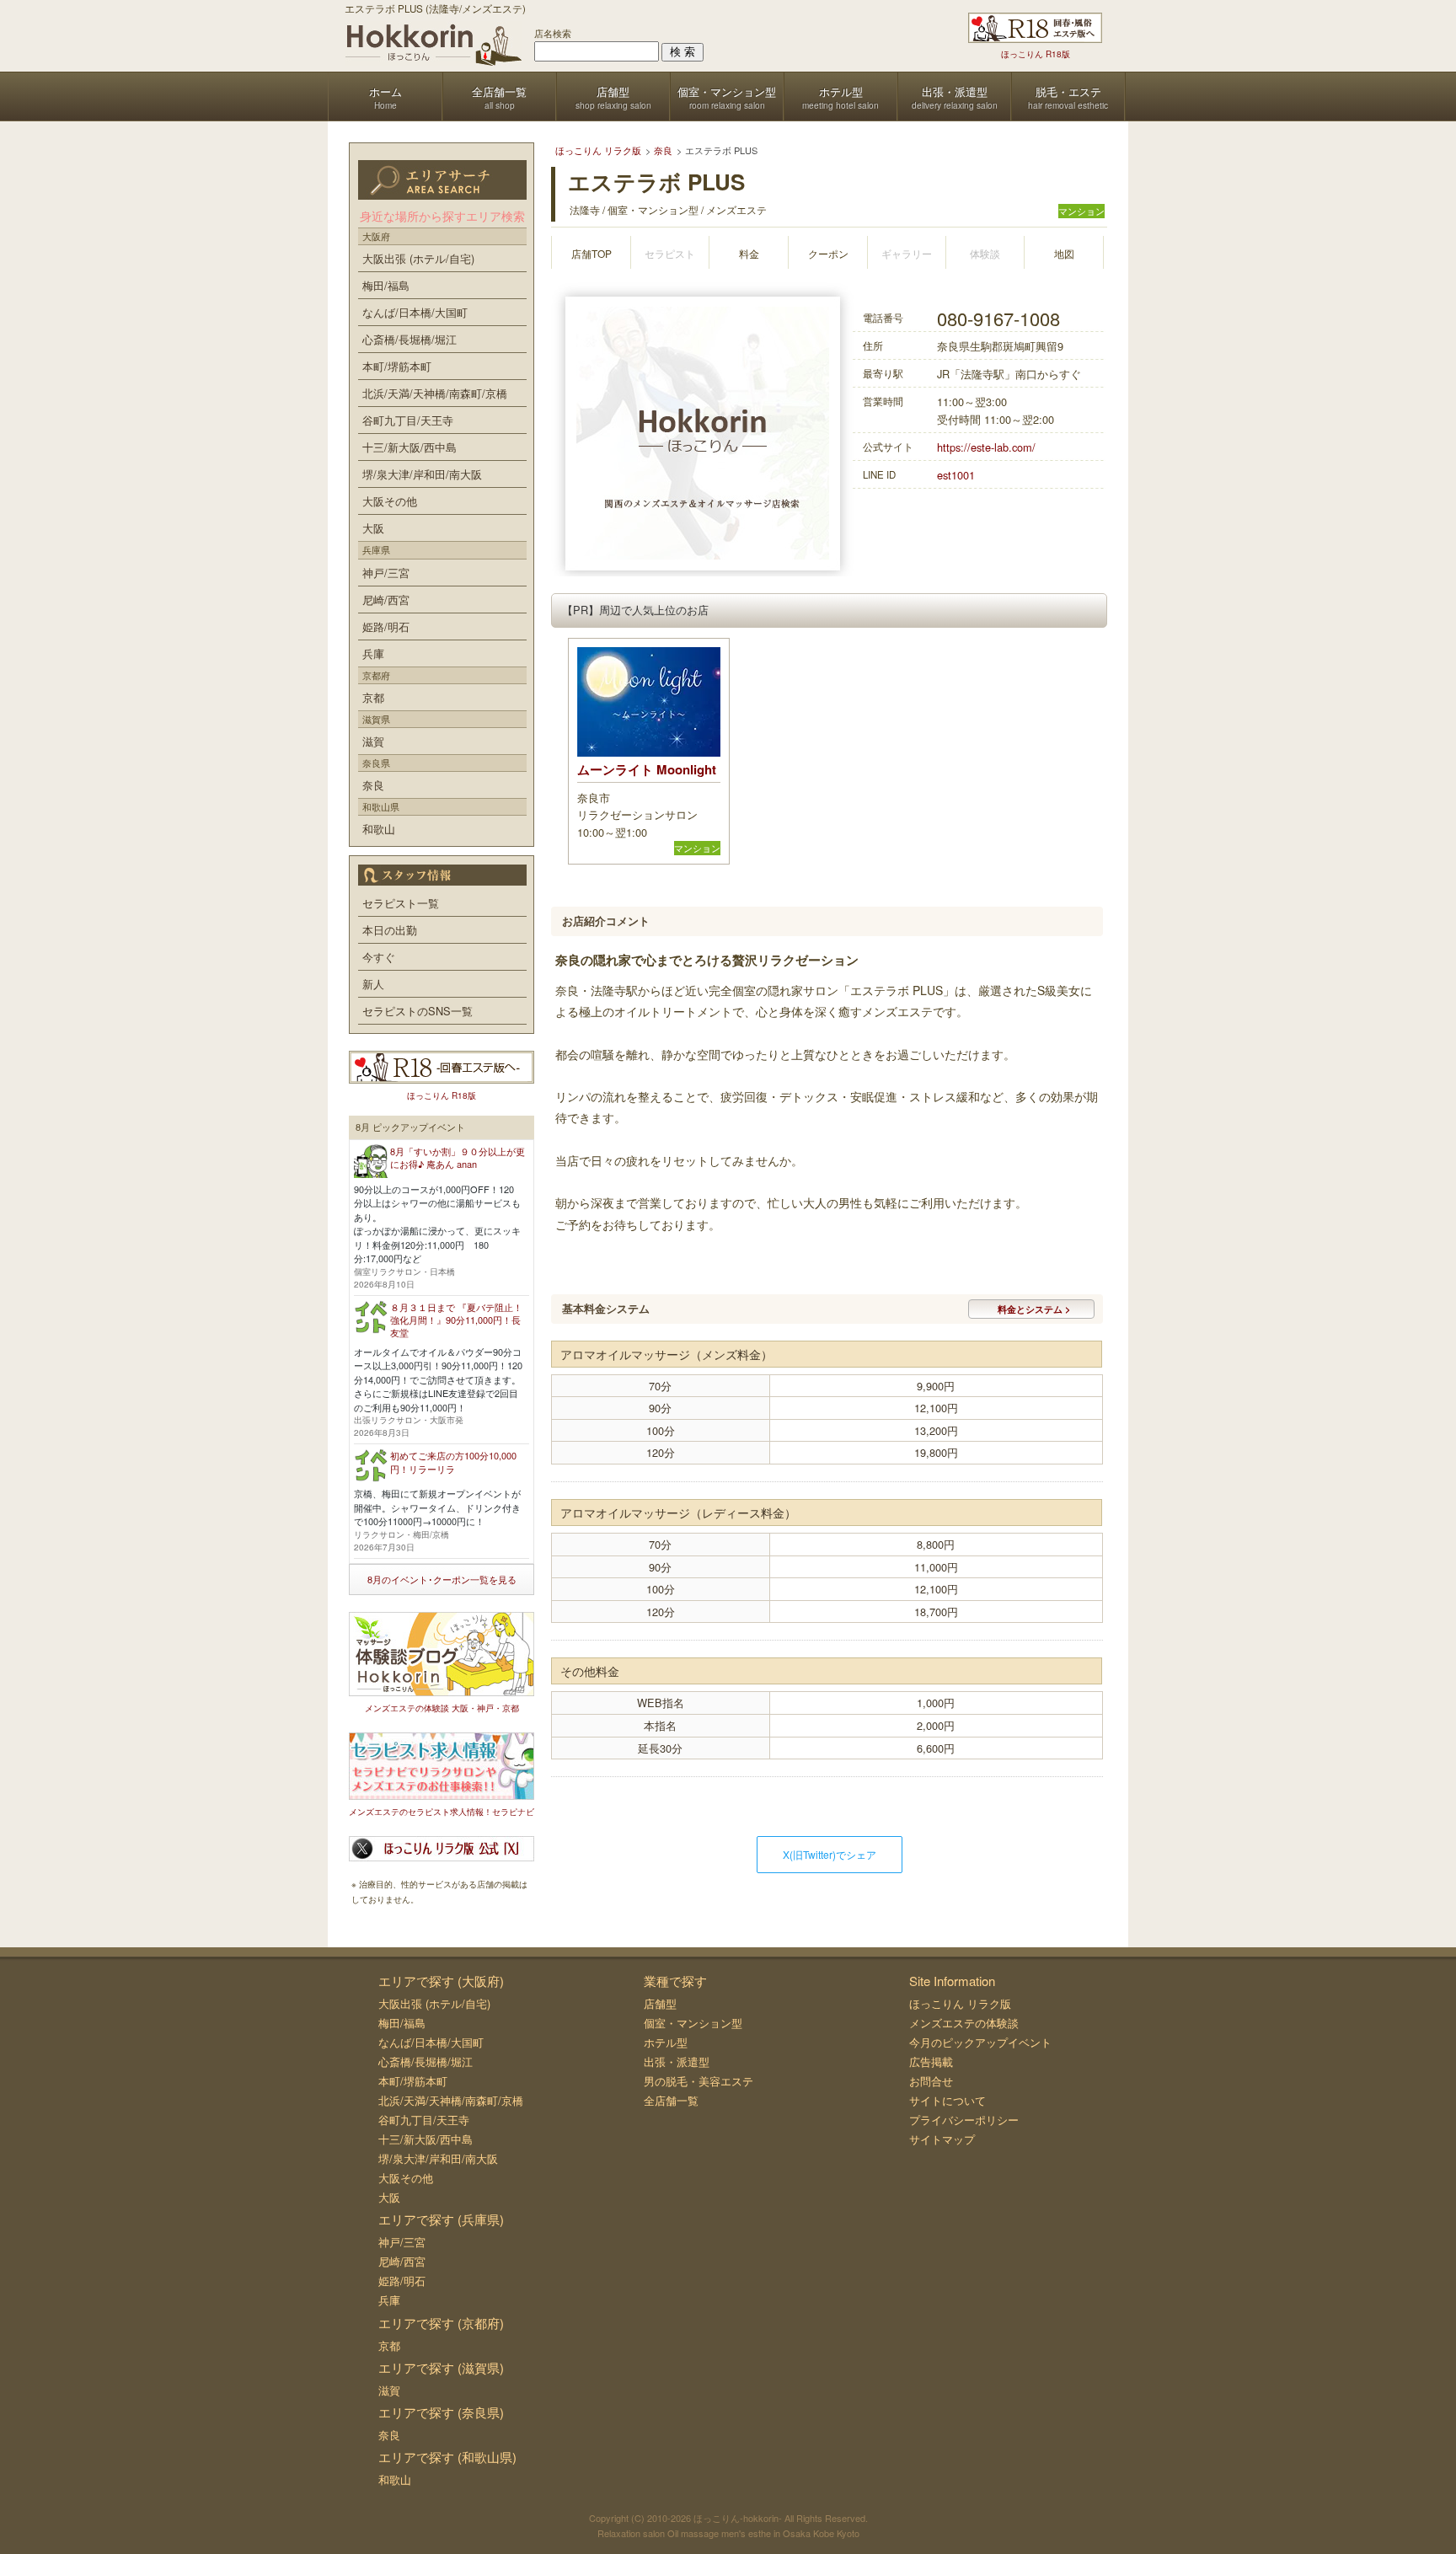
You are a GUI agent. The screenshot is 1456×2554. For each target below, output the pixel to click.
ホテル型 (666, 2042)
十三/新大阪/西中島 (409, 447)
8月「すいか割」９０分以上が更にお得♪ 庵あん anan (458, 1157)
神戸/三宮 (386, 573)
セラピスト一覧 (401, 903)
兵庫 (373, 653)
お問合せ (931, 2081)
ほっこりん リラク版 (960, 2003)
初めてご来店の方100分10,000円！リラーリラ (453, 1462)
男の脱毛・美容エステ (699, 2081)
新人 (373, 984)
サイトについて (947, 2100)
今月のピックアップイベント (980, 2042)
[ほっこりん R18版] (1035, 28)
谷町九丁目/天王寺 (408, 420)
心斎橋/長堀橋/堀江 (409, 339)
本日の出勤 (390, 930)
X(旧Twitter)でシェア (830, 1854)
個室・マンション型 (693, 2023)
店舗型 (660, 2003)
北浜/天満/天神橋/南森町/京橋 (435, 393)
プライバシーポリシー (964, 2120)
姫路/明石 (386, 626)
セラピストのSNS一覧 (418, 1011)
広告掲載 (931, 2061)
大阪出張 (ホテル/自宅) (418, 258)
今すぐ (379, 957)
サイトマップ (942, 2139)
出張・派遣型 (677, 2061)
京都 (373, 697)
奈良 (373, 785)
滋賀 (373, 741)
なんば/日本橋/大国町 (415, 312)
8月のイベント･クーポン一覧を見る (442, 1579)
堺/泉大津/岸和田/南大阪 (422, 474)
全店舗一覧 (671, 2100)
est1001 (956, 475)
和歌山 (379, 829)
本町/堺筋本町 (397, 366)
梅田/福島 (386, 285)
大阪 (373, 528)
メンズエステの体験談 (964, 2023)
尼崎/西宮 (386, 600)
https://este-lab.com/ (986, 447)
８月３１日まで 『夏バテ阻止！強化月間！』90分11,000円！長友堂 (456, 1320)
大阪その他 (390, 501)
